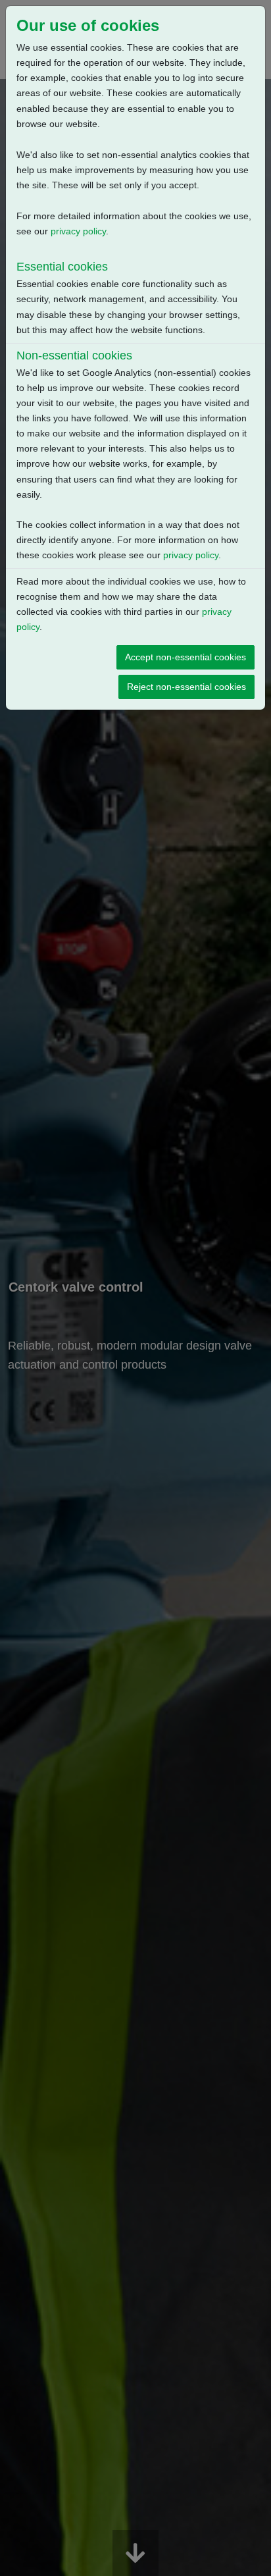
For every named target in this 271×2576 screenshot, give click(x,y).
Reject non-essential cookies (186, 687)
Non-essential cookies (74, 355)
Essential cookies (62, 267)
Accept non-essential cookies (185, 657)
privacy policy (78, 231)
